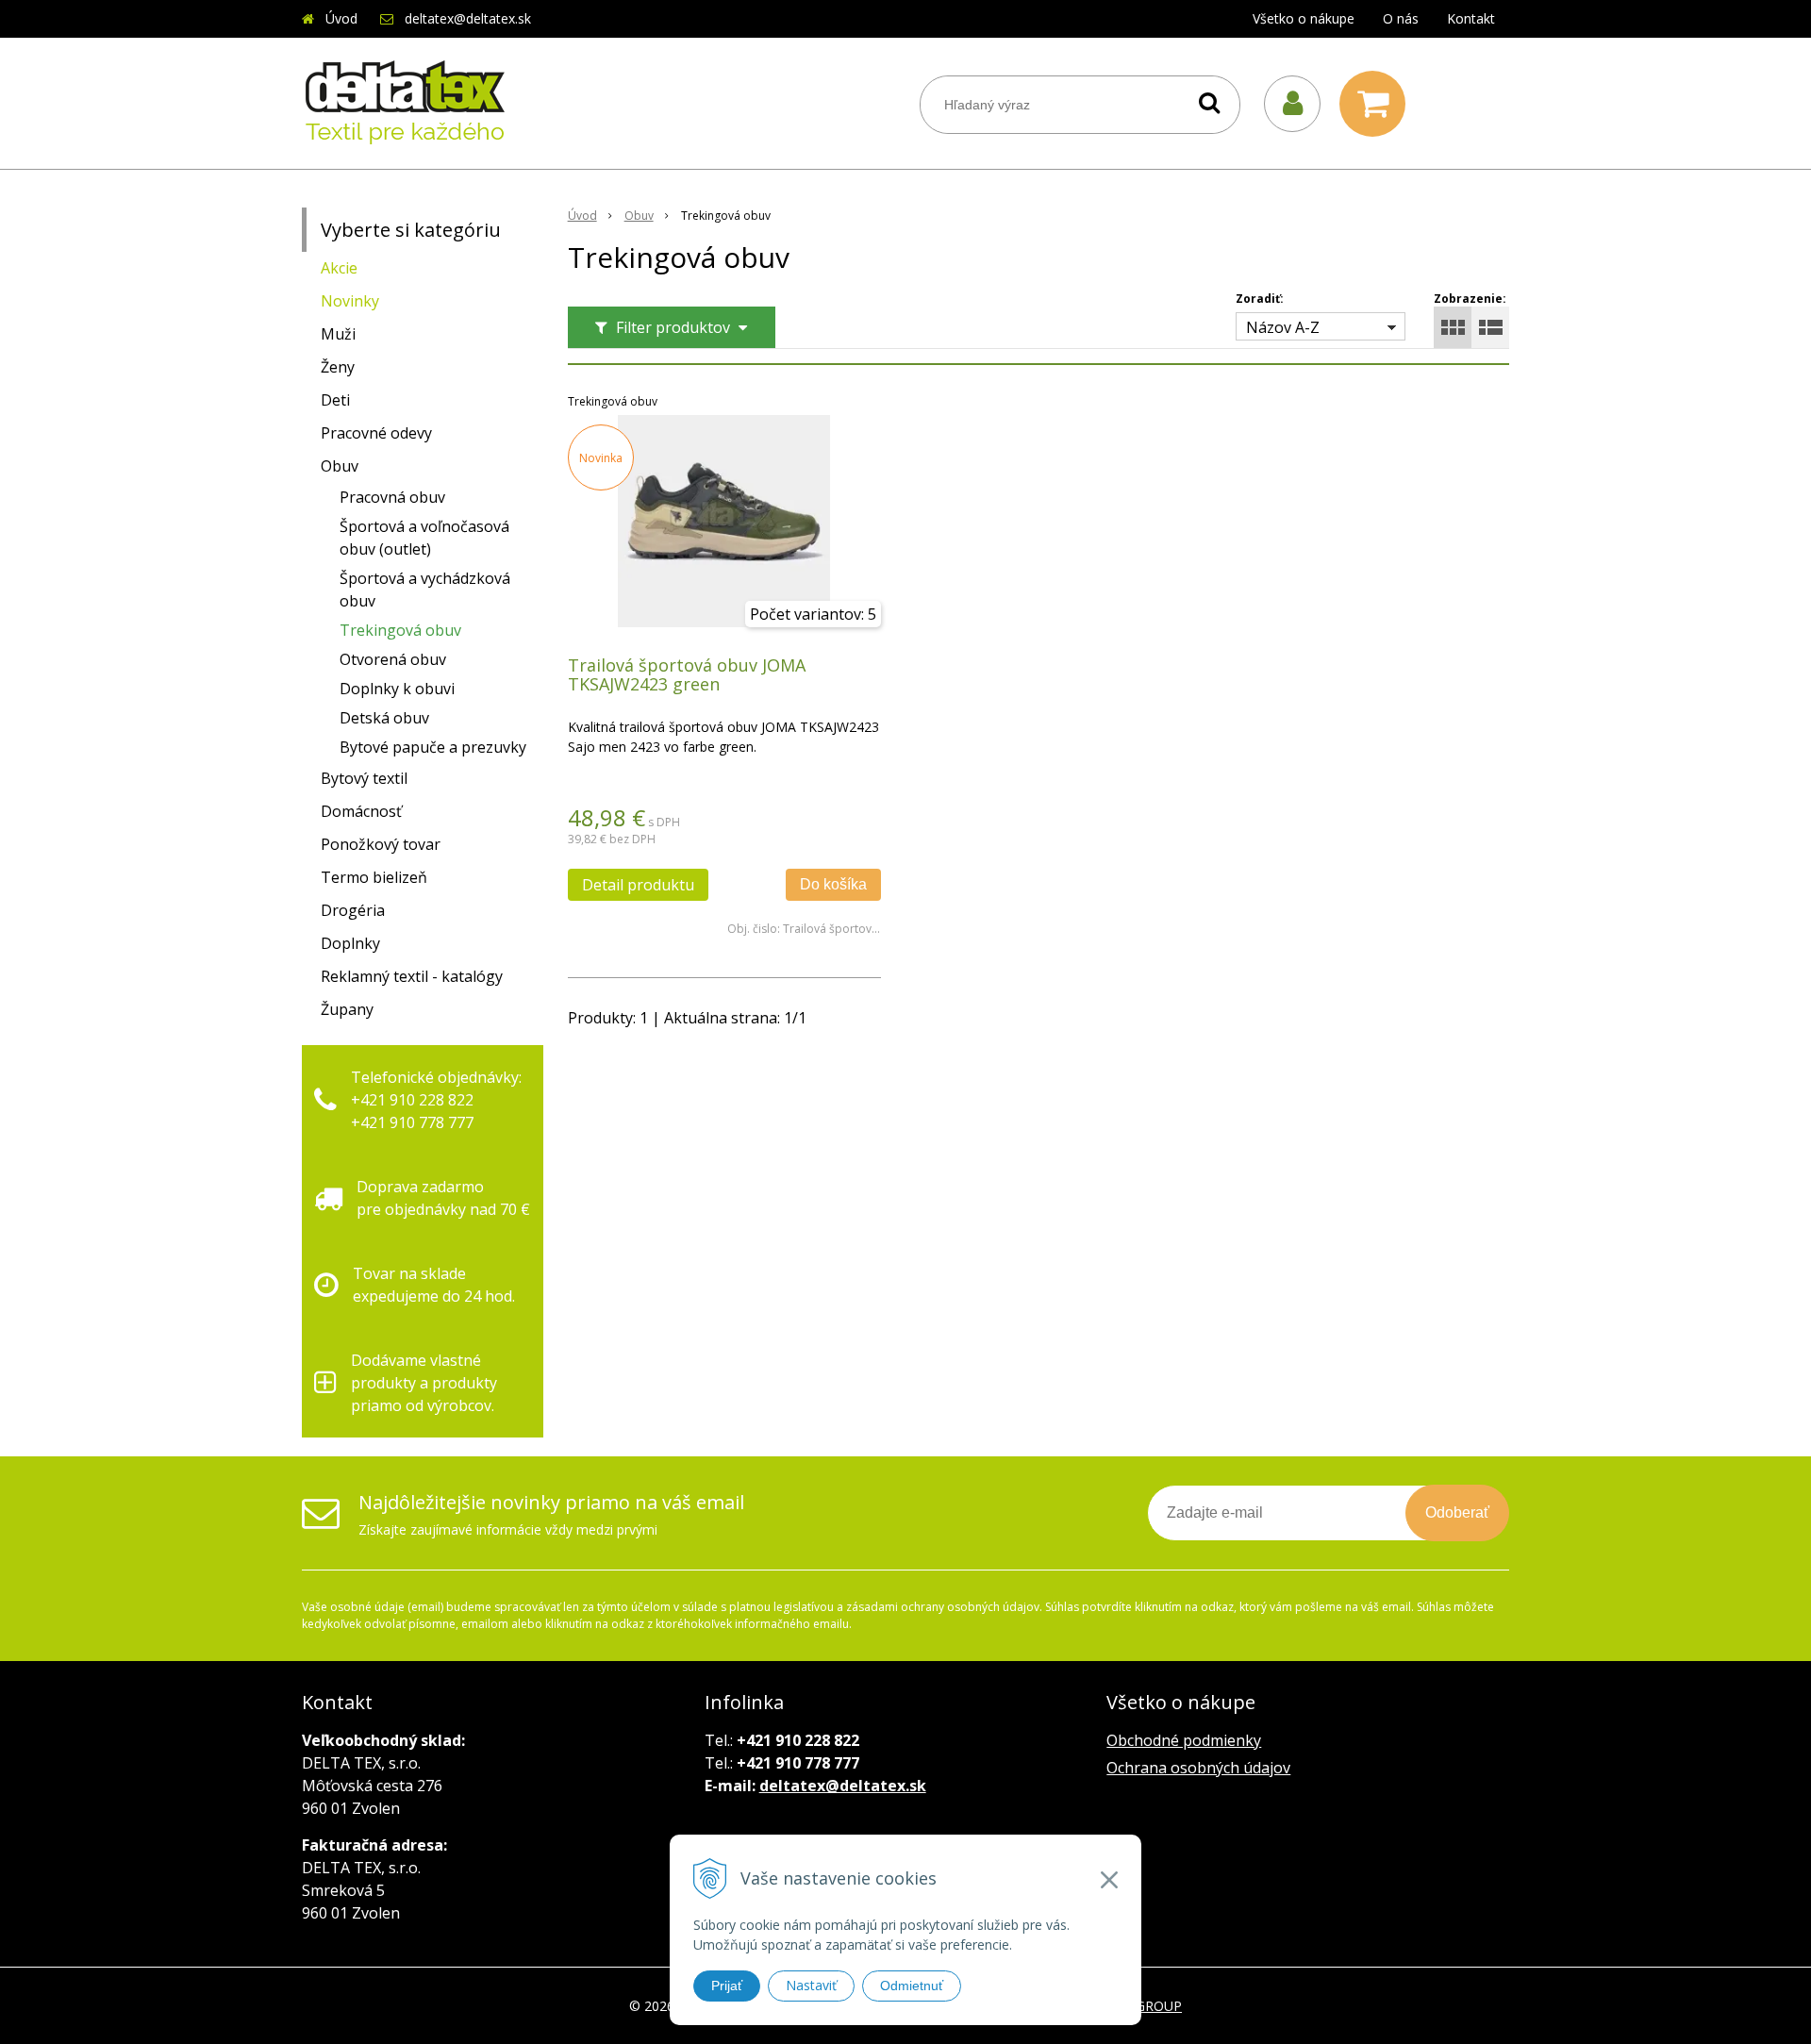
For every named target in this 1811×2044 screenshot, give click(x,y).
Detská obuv (384, 718)
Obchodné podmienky (1184, 1740)
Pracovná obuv (392, 497)
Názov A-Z (1283, 327)
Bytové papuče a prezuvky (433, 747)
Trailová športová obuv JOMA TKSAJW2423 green (687, 674)
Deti (335, 400)
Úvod (341, 18)
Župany (347, 1009)
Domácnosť (361, 811)
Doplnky (350, 943)
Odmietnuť (912, 1986)
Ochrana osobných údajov (1198, 1768)
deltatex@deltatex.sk (468, 18)
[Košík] (1377, 104)
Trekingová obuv (400, 630)
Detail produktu (638, 885)
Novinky (350, 301)
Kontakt (1471, 18)
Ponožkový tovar (381, 844)
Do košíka (833, 884)
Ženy (338, 367)
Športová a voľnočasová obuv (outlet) (424, 538)
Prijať (727, 1986)
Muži (338, 334)
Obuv (639, 216)
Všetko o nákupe (1304, 18)
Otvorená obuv (393, 659)
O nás (1401, 18)
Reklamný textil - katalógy (412, 976)
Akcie (339, 268)
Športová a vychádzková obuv (425, 590)
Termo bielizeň (374, 877)
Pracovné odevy (376, 433)
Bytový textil (364, 778)
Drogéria (353, 910)
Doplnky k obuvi (397, 689)
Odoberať (1457, 1512)
